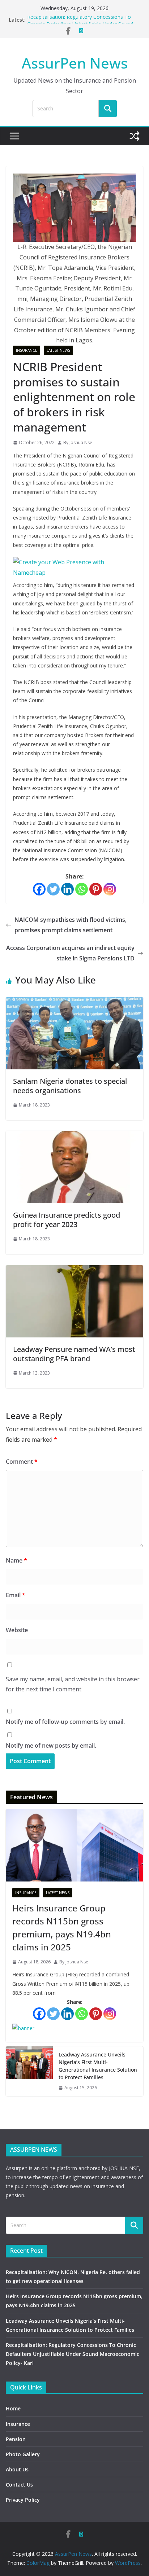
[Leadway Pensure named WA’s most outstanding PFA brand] (74, 1270)
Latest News (58, 350)
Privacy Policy (23, 2500)
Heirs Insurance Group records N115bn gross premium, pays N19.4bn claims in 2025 (62, 1927)
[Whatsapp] (82, 889)
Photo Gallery (23, 2454)
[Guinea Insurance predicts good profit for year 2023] (74, 1136)
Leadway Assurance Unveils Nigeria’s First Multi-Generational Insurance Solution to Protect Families (98, 2066)
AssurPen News (75, 63)
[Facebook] (39, 889)
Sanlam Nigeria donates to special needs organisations (70, 1086)
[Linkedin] (67, 889)
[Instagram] (110, 889)
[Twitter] (53, 889)
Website (17, 1630)
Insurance (27, 350)
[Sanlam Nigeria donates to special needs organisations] (74, 1002)
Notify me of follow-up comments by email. (65, 1722)
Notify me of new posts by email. (51, 1745)
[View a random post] (135, 136)
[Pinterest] (96, 889)
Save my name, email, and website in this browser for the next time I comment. (73, 1684)
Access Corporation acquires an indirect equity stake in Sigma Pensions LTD (70, 953)
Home (13, 2408)
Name (16, 1560)
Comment (22, 1462)
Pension (16, 2439)
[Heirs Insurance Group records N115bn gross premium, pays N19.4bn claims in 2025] (74, 1845)
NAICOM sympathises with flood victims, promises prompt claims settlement (71, 925)
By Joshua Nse (78, 443)
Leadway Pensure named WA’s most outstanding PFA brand (74, 1354)
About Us (17, 2469)
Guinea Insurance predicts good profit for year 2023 (67, 1220)
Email (16, 1595)
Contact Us (19, 2485)
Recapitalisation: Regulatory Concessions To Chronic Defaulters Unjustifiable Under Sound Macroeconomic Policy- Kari (73, 2354)
